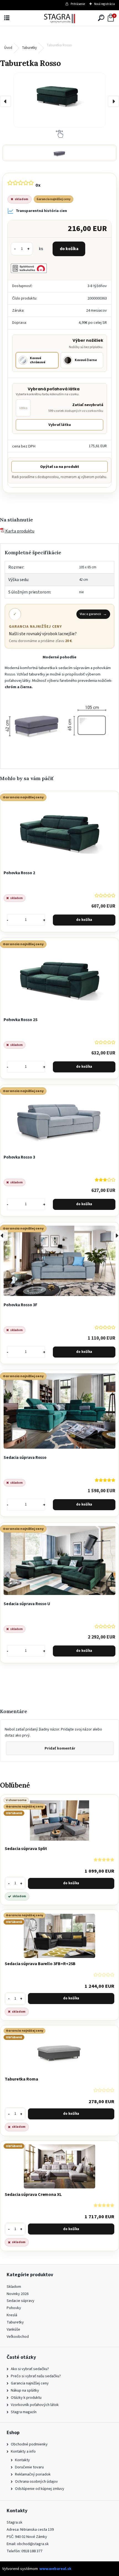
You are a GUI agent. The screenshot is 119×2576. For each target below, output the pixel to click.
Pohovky (14, 2308)
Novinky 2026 (18, 2294)
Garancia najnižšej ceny (30, 2383)
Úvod (8, 48)
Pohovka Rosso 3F (20, 1305)
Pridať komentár (60, 1748)
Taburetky (29, 48)
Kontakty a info (23, 2451)
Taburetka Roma (21, 2079)
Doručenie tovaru (29, 2467)
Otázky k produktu (26, 2398)
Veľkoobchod (18, 2337)
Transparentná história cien (41, 211)
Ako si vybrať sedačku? (30, 2369)
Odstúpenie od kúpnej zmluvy (40, 2489)
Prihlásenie (78, 4)
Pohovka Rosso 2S (21, 1020)
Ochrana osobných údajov (36, 2481)
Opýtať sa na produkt (60, 467)
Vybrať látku (60, 425)
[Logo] (59, 18)
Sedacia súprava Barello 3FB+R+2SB (40, 1964)
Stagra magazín (24, 2412)
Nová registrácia (104, 4)
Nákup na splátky (25, 2390)
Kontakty (22, 2460)
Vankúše (13, 2329)
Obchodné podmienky (29, 2444)
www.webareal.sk (55, 2569)
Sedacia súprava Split (26, 1849)
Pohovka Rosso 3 (19, 1157)
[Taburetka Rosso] (59, 100)
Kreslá (12, 2315)
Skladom (14, 2287)
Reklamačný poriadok (33, 2474)
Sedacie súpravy (20, 2301)
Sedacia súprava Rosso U (27, 1604)
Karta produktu (19, 531)
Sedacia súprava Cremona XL (33, 2195)
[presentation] (6, 101)
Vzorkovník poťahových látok (35, 2405)
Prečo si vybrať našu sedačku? (36, 2376)
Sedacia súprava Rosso (25, 1457)
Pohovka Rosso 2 (19, 873)
